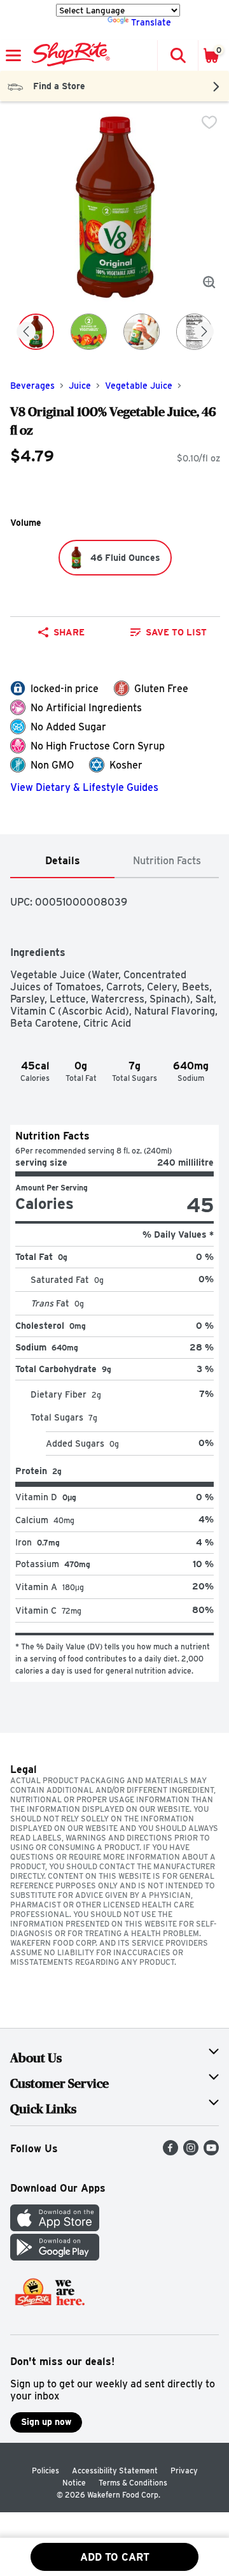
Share (69, 632)
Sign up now (46, 2422)
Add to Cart (115, 2557)
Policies (45, 2471)
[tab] (62, 861)
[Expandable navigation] (13, 55)
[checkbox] (209, 122)
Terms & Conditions (133, 2483)
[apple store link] (55, 2228)
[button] (177, 55)
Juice (80, 386)
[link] (169, 632)
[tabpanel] (114, 1280)
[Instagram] (191, 2152)
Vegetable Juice (139, 386)
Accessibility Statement (115, 2471)
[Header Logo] (68, 55)
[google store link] (55, 2257)
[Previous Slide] (26, 332)
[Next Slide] (204, 332)
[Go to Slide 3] (142, 332)
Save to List (176, 632)
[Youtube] (211, 2152)
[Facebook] (170, 2152)
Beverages (32, 386)
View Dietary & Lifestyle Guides (84, 787)
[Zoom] (209, 282)
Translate (151, 22)
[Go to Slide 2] (89, 332)
